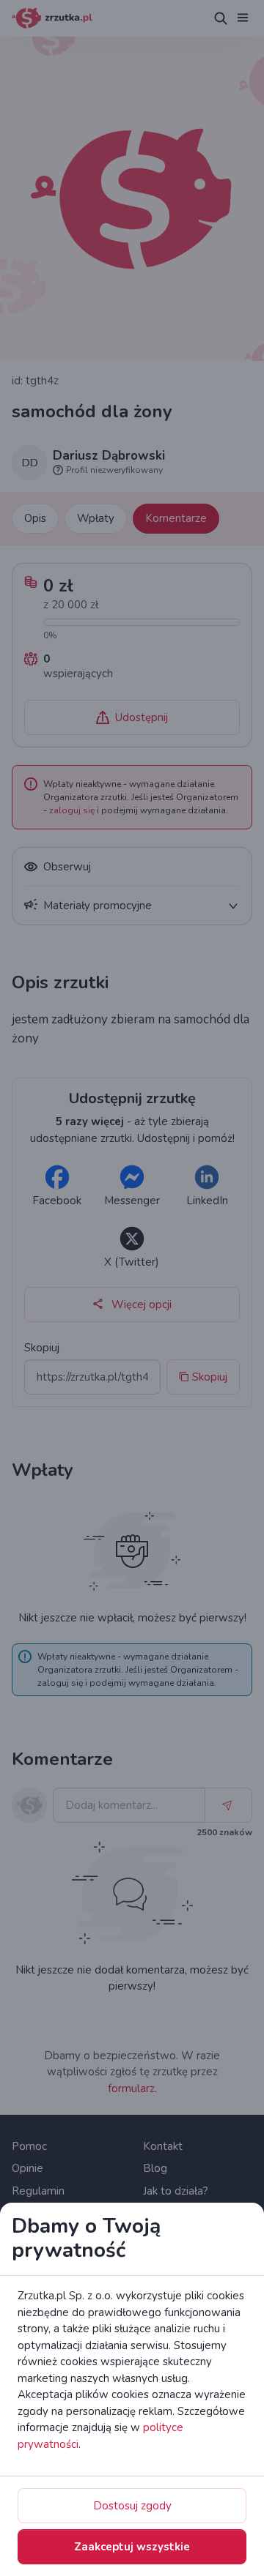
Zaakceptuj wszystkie (132, 2547)
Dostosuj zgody (132, 2506)
